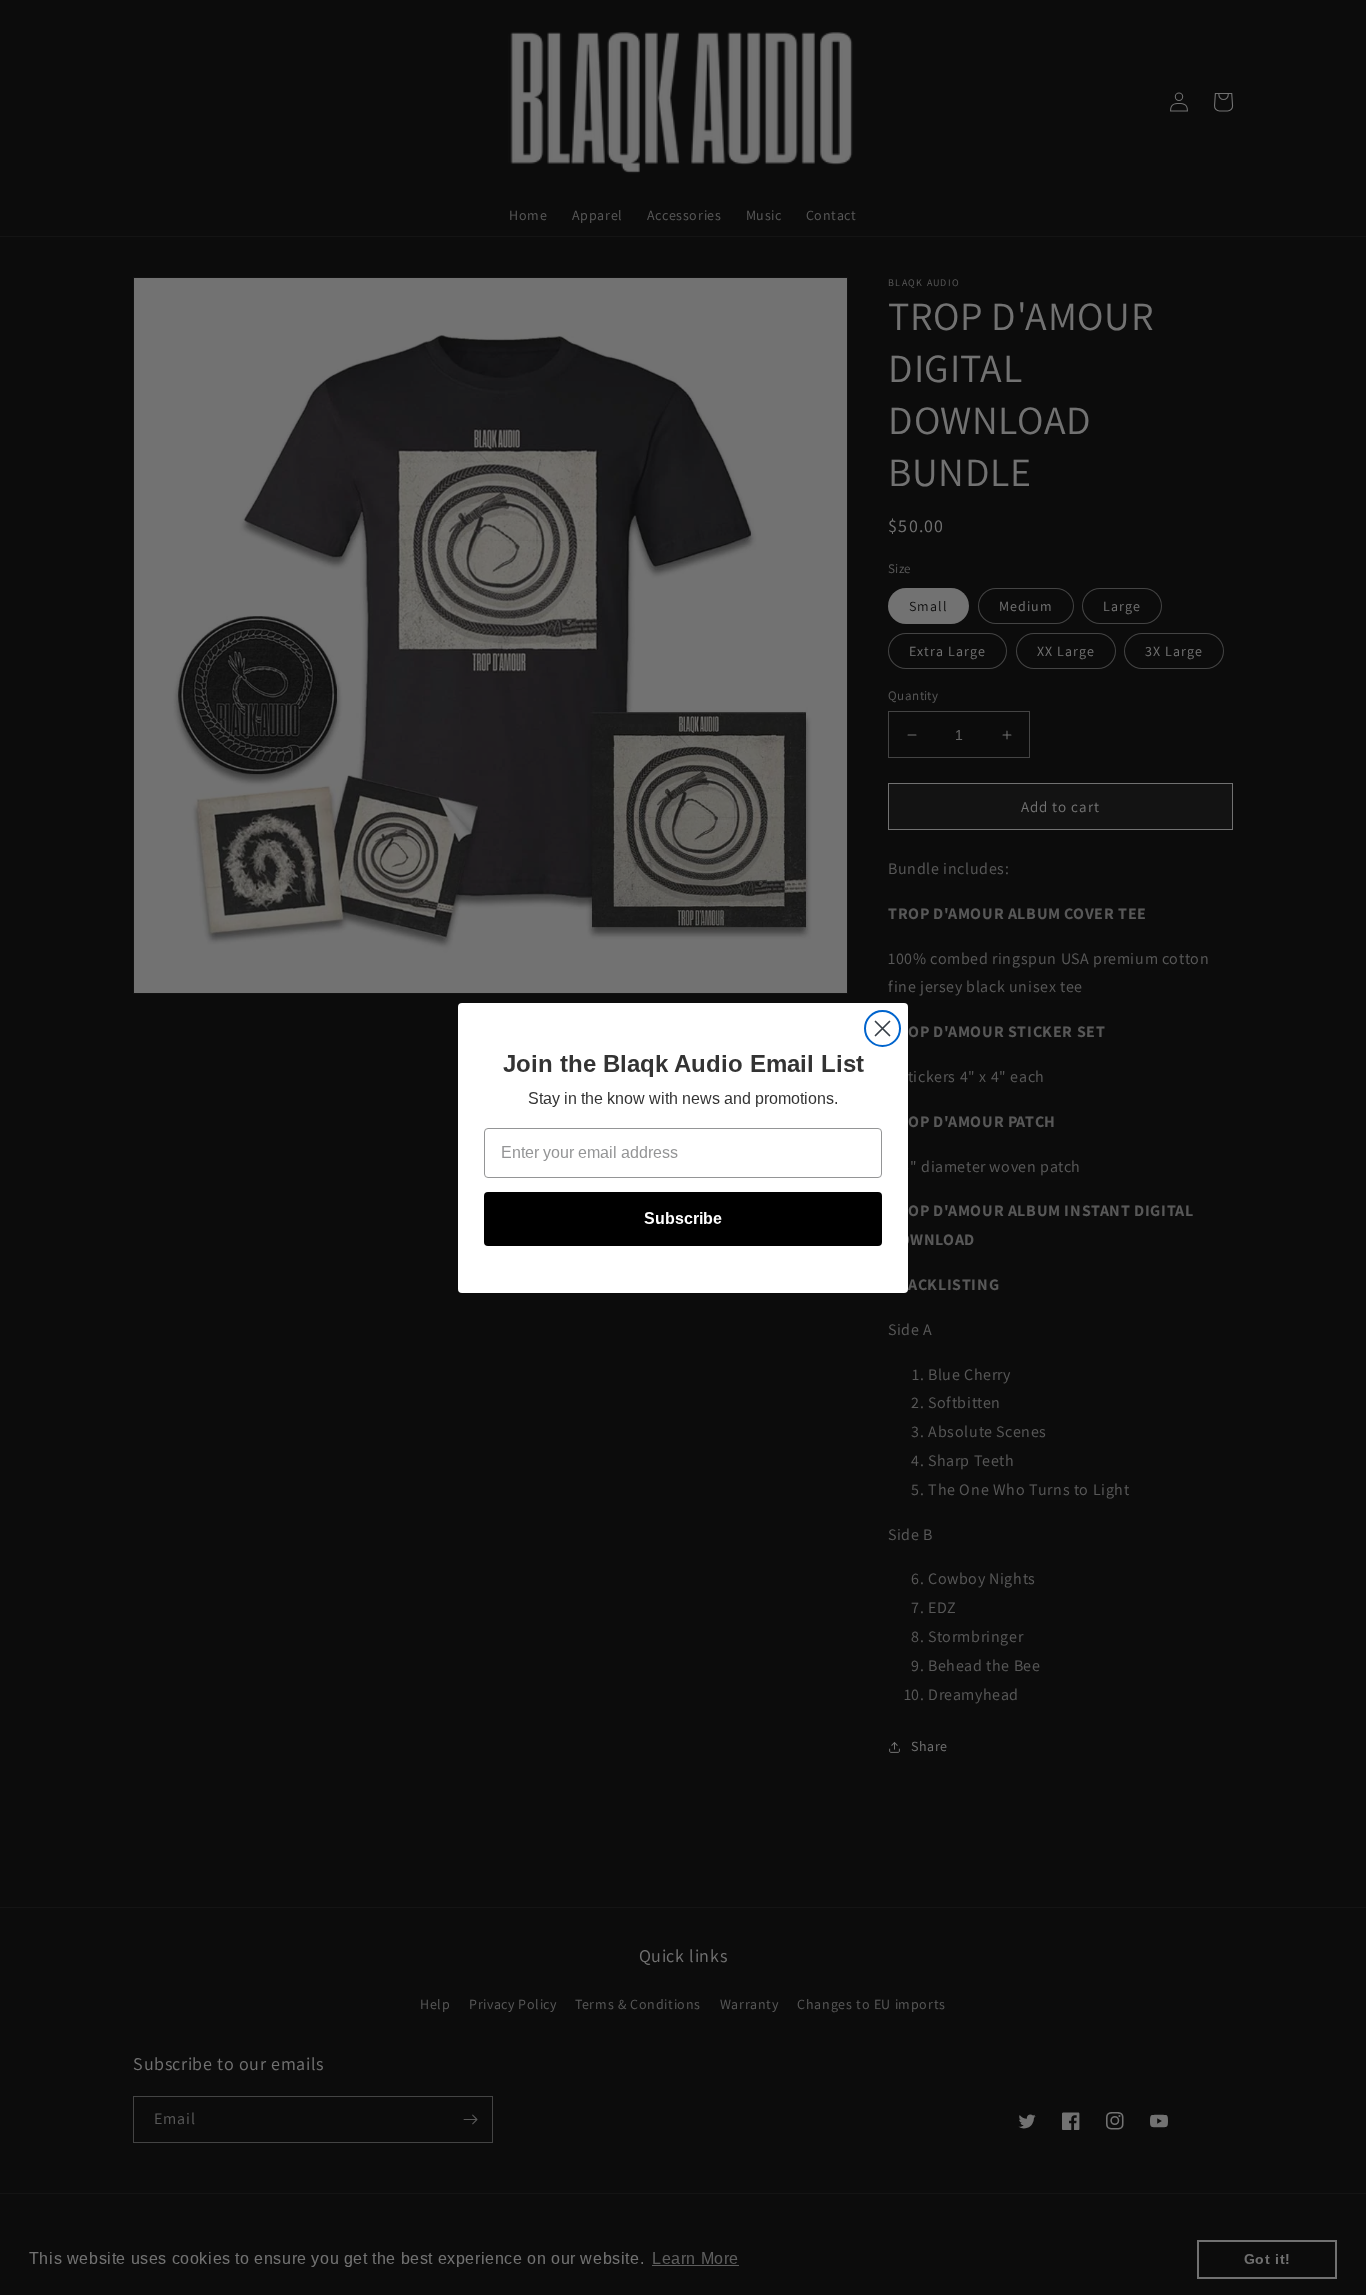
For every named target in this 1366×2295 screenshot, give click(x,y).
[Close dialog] (882, 1028)
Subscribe (683, 1218)
